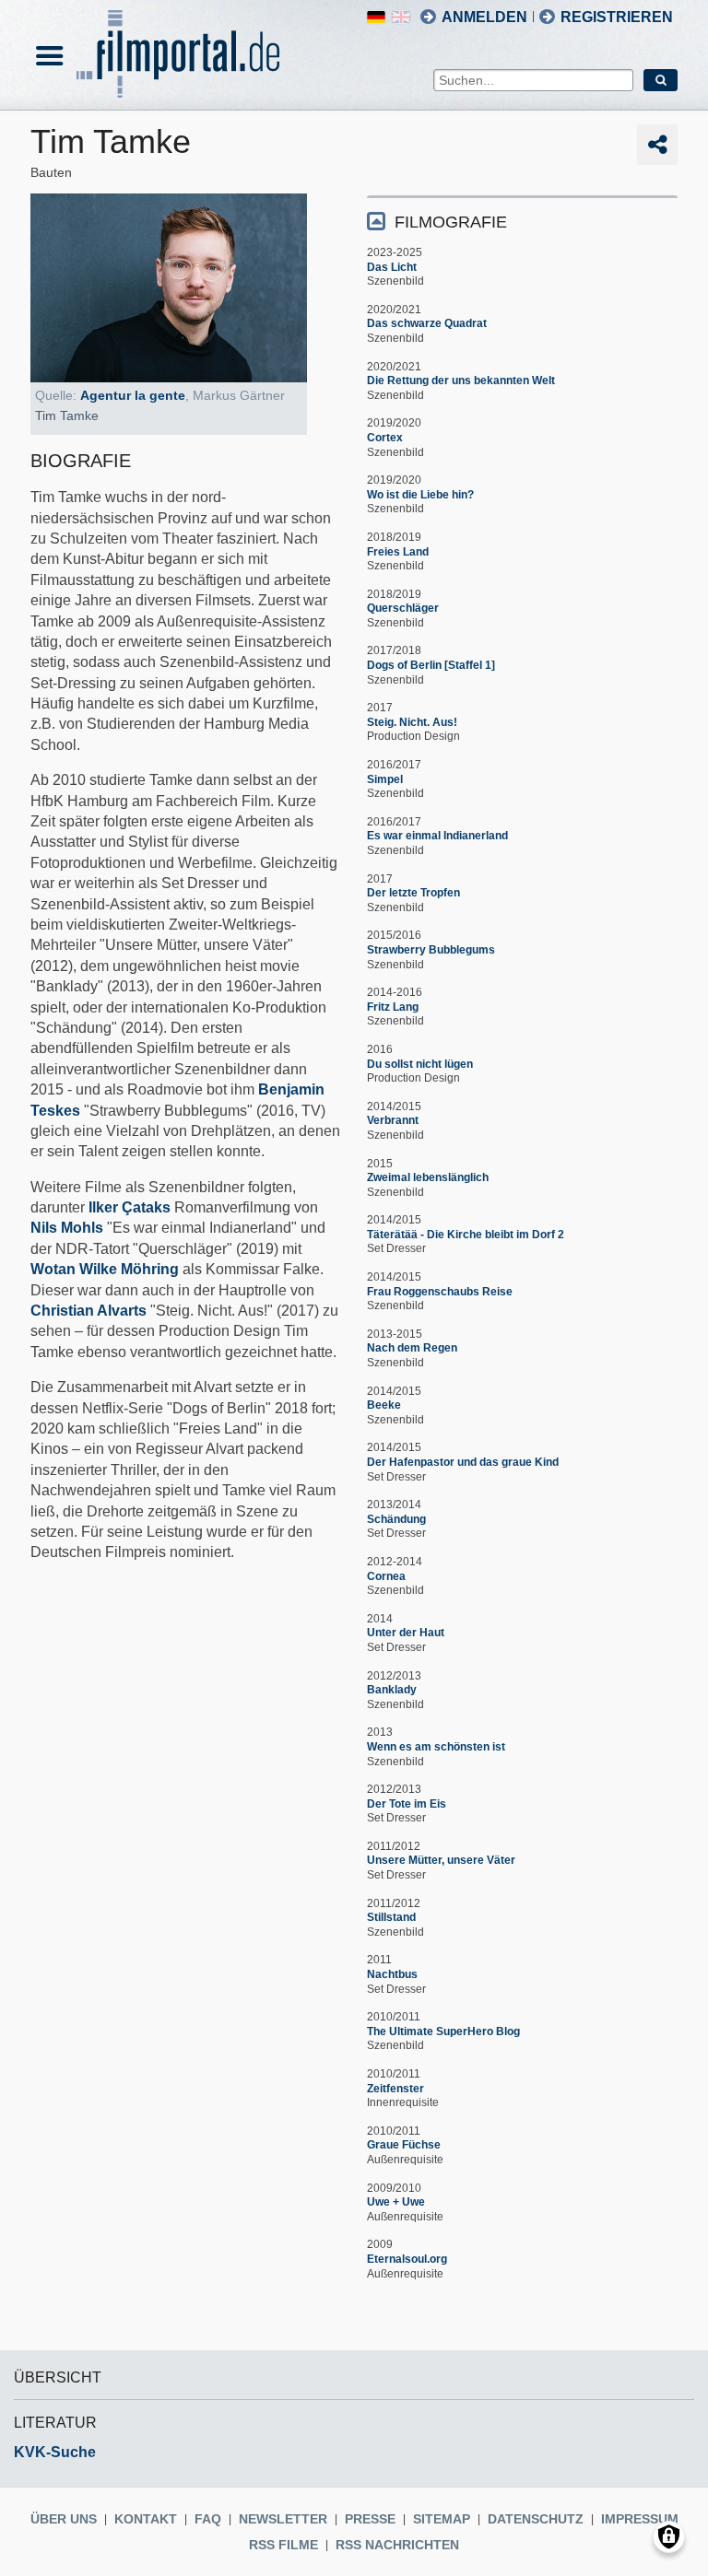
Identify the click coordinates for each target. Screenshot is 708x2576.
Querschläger (403, 608)
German (376, 17)
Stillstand (391, 1917)
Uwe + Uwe (396, 2202)
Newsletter (283, 2519)
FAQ (208, 2519)
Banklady (392, 1690)
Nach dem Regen (412, 1348)
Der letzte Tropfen (413, 893)
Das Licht (392, 267)
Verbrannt (393, 1120)
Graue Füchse (404, 2145)
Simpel (385, 779)
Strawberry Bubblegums (431, 950)
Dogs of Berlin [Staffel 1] (431, 665)
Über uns (64, 2519)
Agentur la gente (133, 395)
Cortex (385, 438)
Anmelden (484, 17)
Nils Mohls (67, 1228)
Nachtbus (392, 1974)
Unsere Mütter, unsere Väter (441, 1860)
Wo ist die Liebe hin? (420, 495)
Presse (370, 2519)
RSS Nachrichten (397, 2545)
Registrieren (617, 17)
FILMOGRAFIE (451, 222)
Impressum (640, 2519)
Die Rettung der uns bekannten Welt (461, 381)
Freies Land (398, 552)
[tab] (522, 221)
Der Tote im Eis (407, 1804)
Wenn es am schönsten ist (436, 1747)
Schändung (396, 1519)
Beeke (384, 1405)
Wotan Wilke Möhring (105, 1269)
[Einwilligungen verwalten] (669, 2537)
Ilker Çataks (130, 1207)
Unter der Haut (406, 1633)
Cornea (386, 1576)
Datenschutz (536, 2519)
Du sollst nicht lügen (420, 1064)
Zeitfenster (395, 2089)
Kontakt (146, 2519)
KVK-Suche (55, 2452)
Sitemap (442, 2519)
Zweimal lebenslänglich (428, 1177)
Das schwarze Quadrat (427, 323)
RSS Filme (283, 2545)
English (401, 17)
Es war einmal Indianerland (437, 836)
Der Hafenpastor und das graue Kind (463, 1462)
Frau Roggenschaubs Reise (440, 1292)
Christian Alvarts (88, 1311)
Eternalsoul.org (407, 2259)
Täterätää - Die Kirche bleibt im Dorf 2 (466, 1235)
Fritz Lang (393, 1007)
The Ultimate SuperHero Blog (443, 2032)
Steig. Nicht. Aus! (412, 722)
